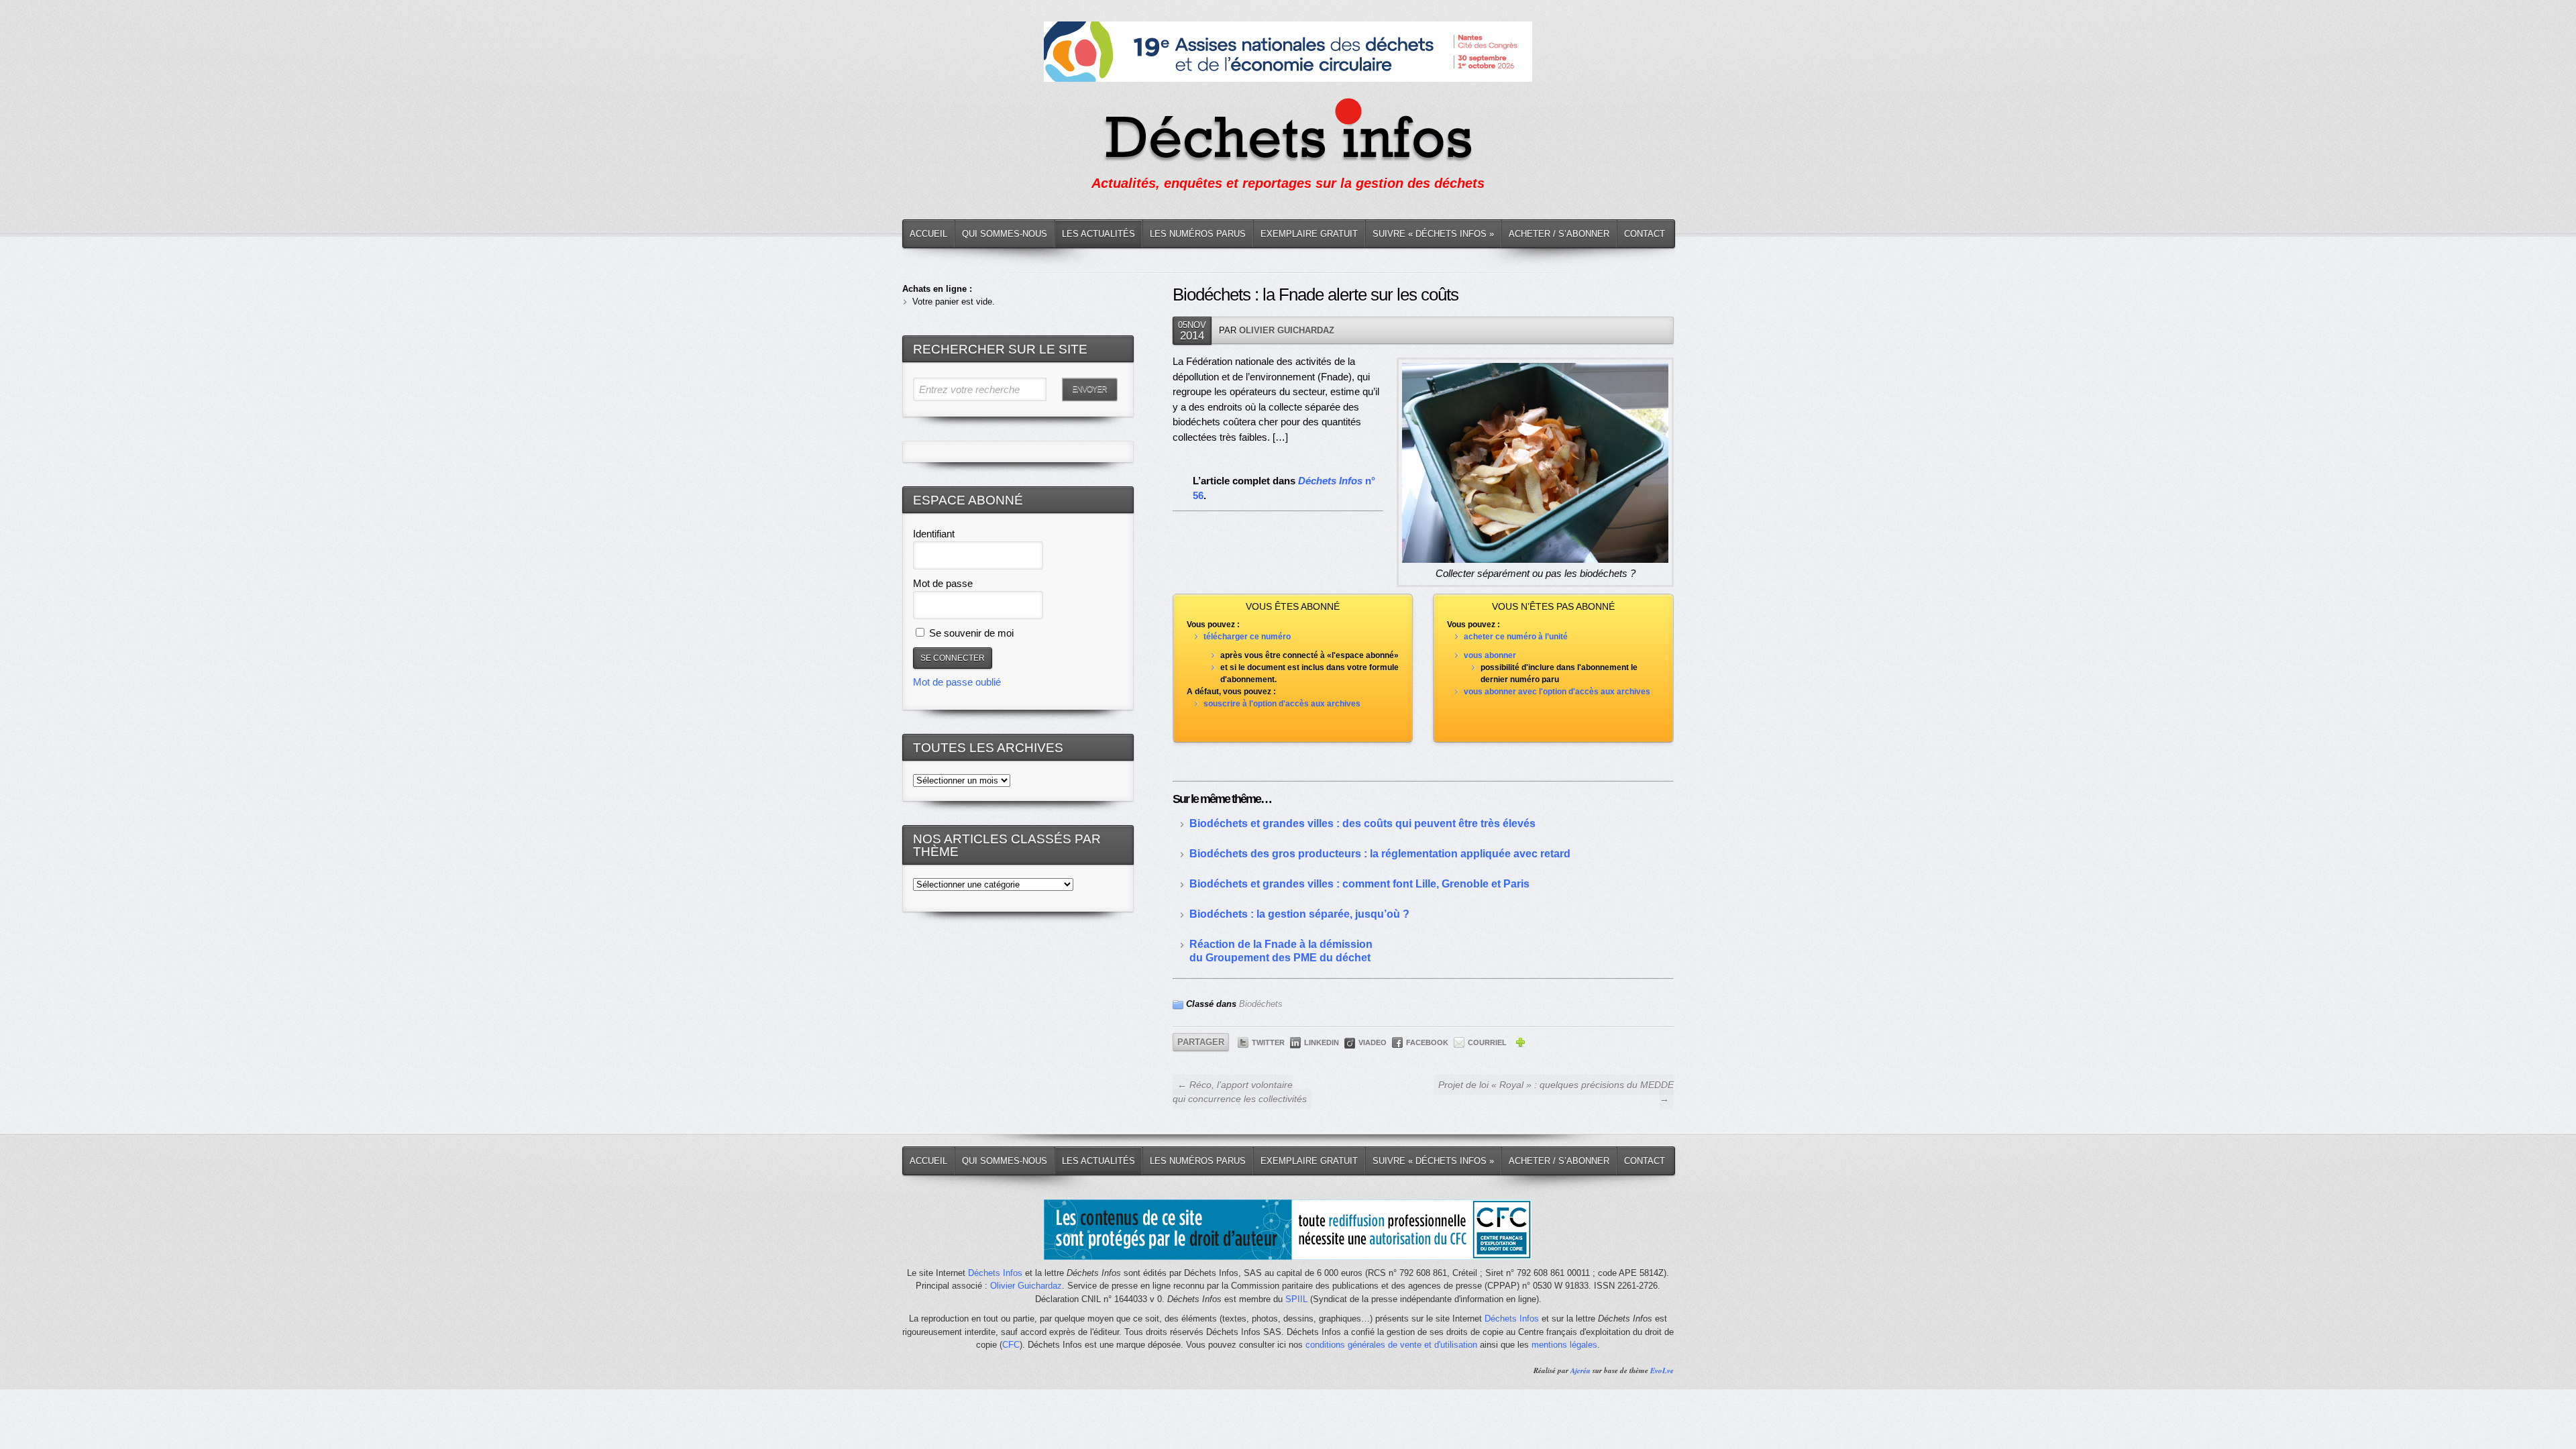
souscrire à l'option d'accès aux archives (1282, 704)
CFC (1011, 1345)
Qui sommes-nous (1005, 234)
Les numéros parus (1198, 234)
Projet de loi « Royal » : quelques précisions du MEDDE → (1556, 1092)
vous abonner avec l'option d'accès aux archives (1557, 692)
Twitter (1268, 1042)
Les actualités (1098, 234)
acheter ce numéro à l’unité (1516, 637)
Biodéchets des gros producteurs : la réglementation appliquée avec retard (1380, 854)
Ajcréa (1580, 1371)
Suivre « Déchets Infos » (1433, 234)
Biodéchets (1261, 1004)
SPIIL (1296, 1299)
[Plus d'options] (1520, 1044)
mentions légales (1564, 1345)
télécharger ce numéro (1247, 637)
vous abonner (1490, 655)
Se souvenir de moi (970, 633)
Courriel (1487, 1042)
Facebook (1427, 1042)
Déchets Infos (995, 1273)
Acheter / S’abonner (1559, 234)
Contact (1645, 234)
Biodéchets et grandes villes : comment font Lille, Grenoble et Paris (1359, 884)
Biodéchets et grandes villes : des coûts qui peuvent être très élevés (1362, 823)
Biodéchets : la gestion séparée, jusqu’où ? (1299, 914)
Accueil (928, 234)
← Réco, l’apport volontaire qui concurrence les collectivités (1240, 1092)
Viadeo (1373, 1042)
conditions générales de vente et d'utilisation (1391, 1345)
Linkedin (1322, 1042)
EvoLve (1662, 1371)
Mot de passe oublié (957, 682)
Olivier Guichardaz (1287, 330)
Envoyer (1089, 389)
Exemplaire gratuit (1309, 234)
